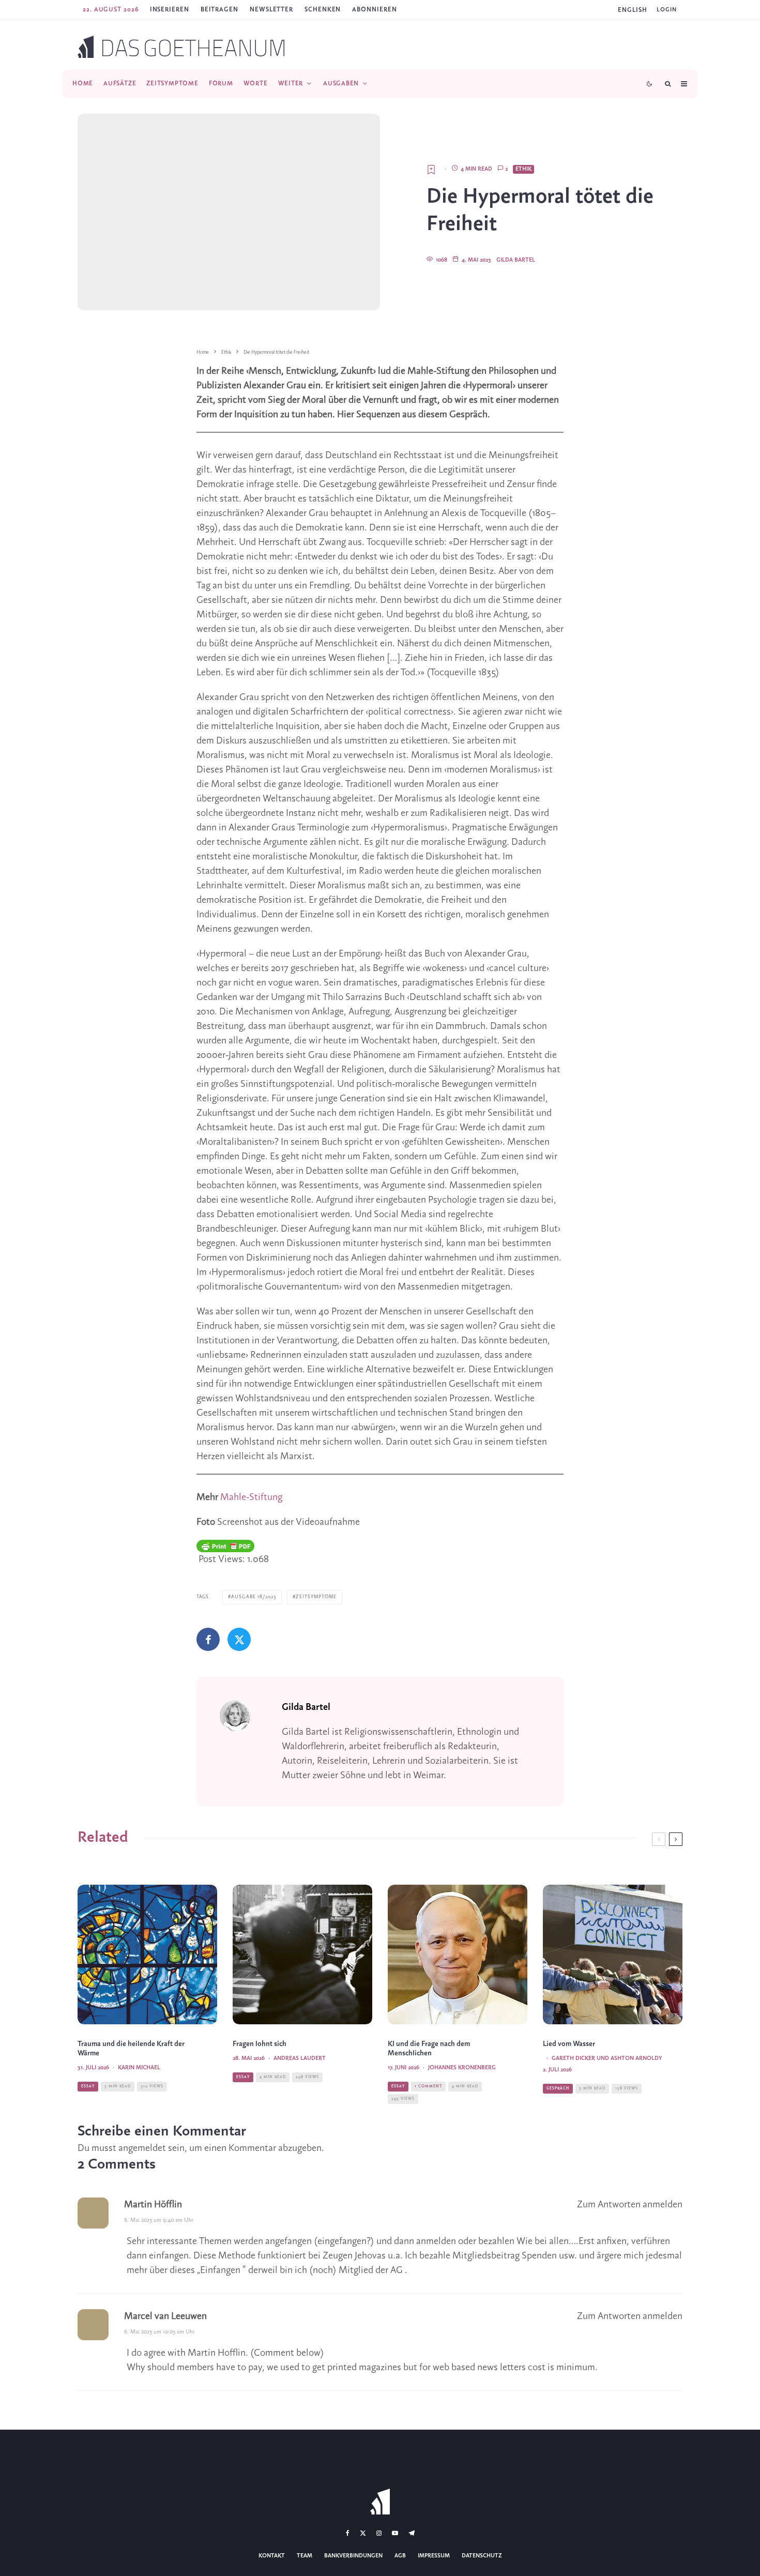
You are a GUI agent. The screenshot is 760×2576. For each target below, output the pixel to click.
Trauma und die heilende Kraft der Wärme (131, 2049)
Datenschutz (482, 2556)
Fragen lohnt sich (260, 2044)
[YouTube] (395, 2533)
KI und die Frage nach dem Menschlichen (429, 2049)
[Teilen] (208, 1639)
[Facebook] (348, 2533)
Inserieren (170, 10)
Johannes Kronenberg (462, 2068)
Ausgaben (341, 84)
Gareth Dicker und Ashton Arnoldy (607, 2058)
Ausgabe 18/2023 (254, 1597)
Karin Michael (139, 2068)
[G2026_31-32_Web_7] (147, 1954)
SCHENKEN (323, 10)
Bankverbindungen (353, 2556)
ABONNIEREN (374, 10)
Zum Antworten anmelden (630, 2205)
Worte (256, 84)
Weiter (291, 84)
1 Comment (428, 2086)
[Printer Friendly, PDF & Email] (225, 1546)
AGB (400, 2556)
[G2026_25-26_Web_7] (458, 1954)
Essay (88, 2086)
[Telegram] (412, 2533)
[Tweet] (239, 1639)
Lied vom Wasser (569, 2044)
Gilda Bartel (516, 260)
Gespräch (558, 2088)
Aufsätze (120, 84)
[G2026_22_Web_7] (302, 1954)
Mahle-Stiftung (251, 1497)
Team (305, 2556)
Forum (221, 84)
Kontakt (272, 2556)
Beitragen (219, 10)
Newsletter (271, 10)
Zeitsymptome (172, 84)
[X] (363, 2533)
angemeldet (142, 2148)
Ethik (523, 169)
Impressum (434, 2556)
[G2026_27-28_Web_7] (613, 1954)
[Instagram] (379, 2533)
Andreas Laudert (300, 2058)
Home (83, 84)
